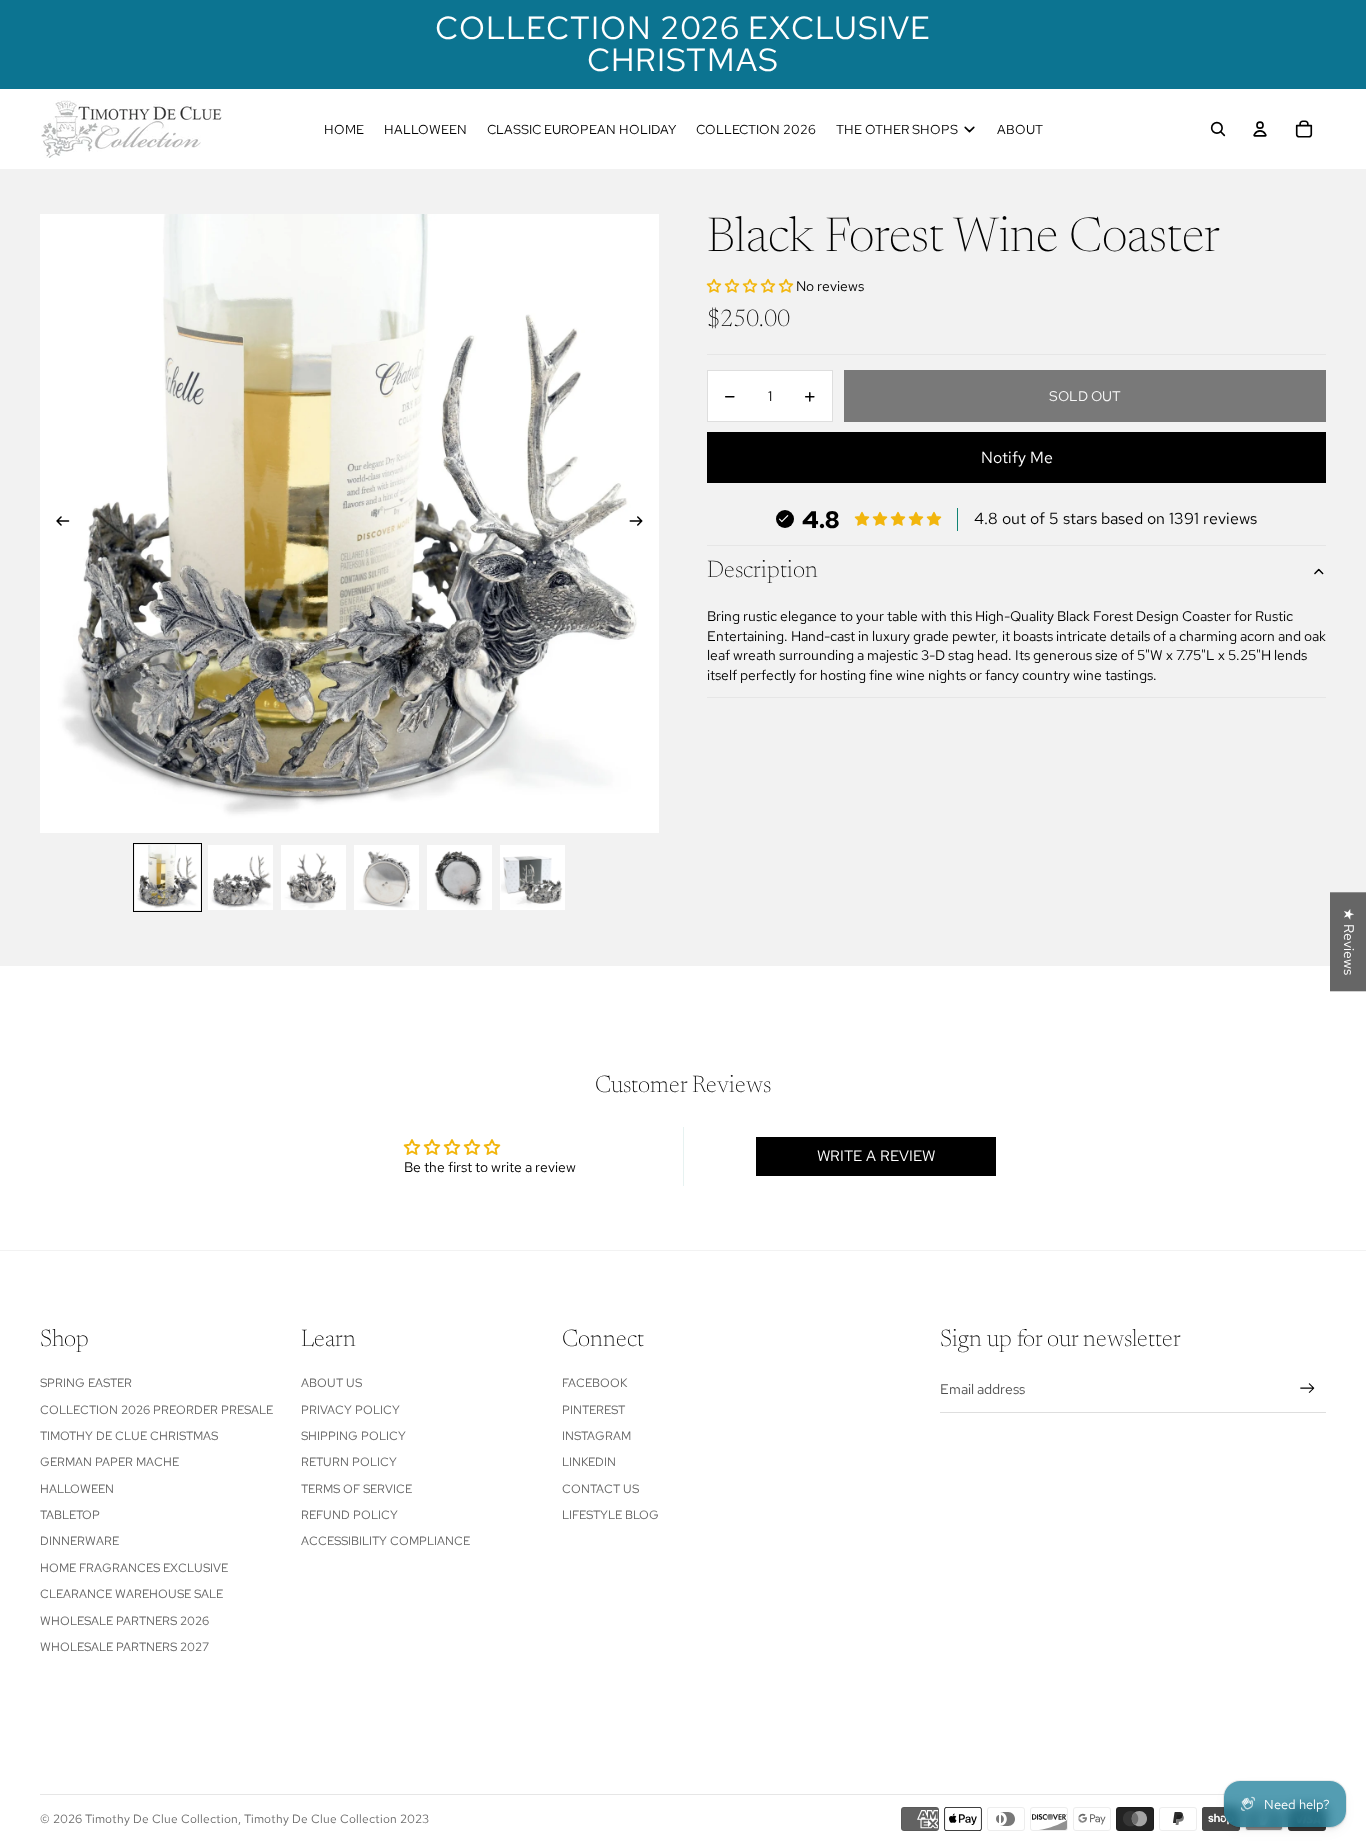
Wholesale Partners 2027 (124, 1647)
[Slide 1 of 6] (167, 877)
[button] (751, 287)
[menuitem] (344, 129)
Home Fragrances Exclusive (134, 1568)
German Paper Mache (109, 1462)
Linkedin (589, 1462)
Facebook (594, 1383)
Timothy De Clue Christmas (129, 1436)
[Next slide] (642, 524)
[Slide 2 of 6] (240, 877)
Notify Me (1017, 458)
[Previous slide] (56, 524)
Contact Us (600, 1489)
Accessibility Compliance (385, 1541)
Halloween (77, 1489)
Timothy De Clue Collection (161, 1819)
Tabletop (70, 1515)
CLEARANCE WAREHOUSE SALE (131, 1594)
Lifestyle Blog (610, 1515)
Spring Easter (86, 1383)
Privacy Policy (350, 1410)
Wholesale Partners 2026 (124, 1621)
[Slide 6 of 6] (532, 877)
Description (762, 571)
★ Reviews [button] (1349, 941)
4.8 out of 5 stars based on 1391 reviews (1115, 519)
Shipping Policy (353, 1436)
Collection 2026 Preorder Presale (156, 1410)
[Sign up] (1307, 1388)
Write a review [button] (876, 1156)
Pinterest (593, 1410)
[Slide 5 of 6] (459, 877)
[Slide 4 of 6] (386, 877)
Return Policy (349, 1462)
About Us (331, 1383)
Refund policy (349, 1515)
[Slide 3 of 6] (313, 877)
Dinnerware (79, 1541)
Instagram (596, 1436)
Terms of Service (356, 1489)
